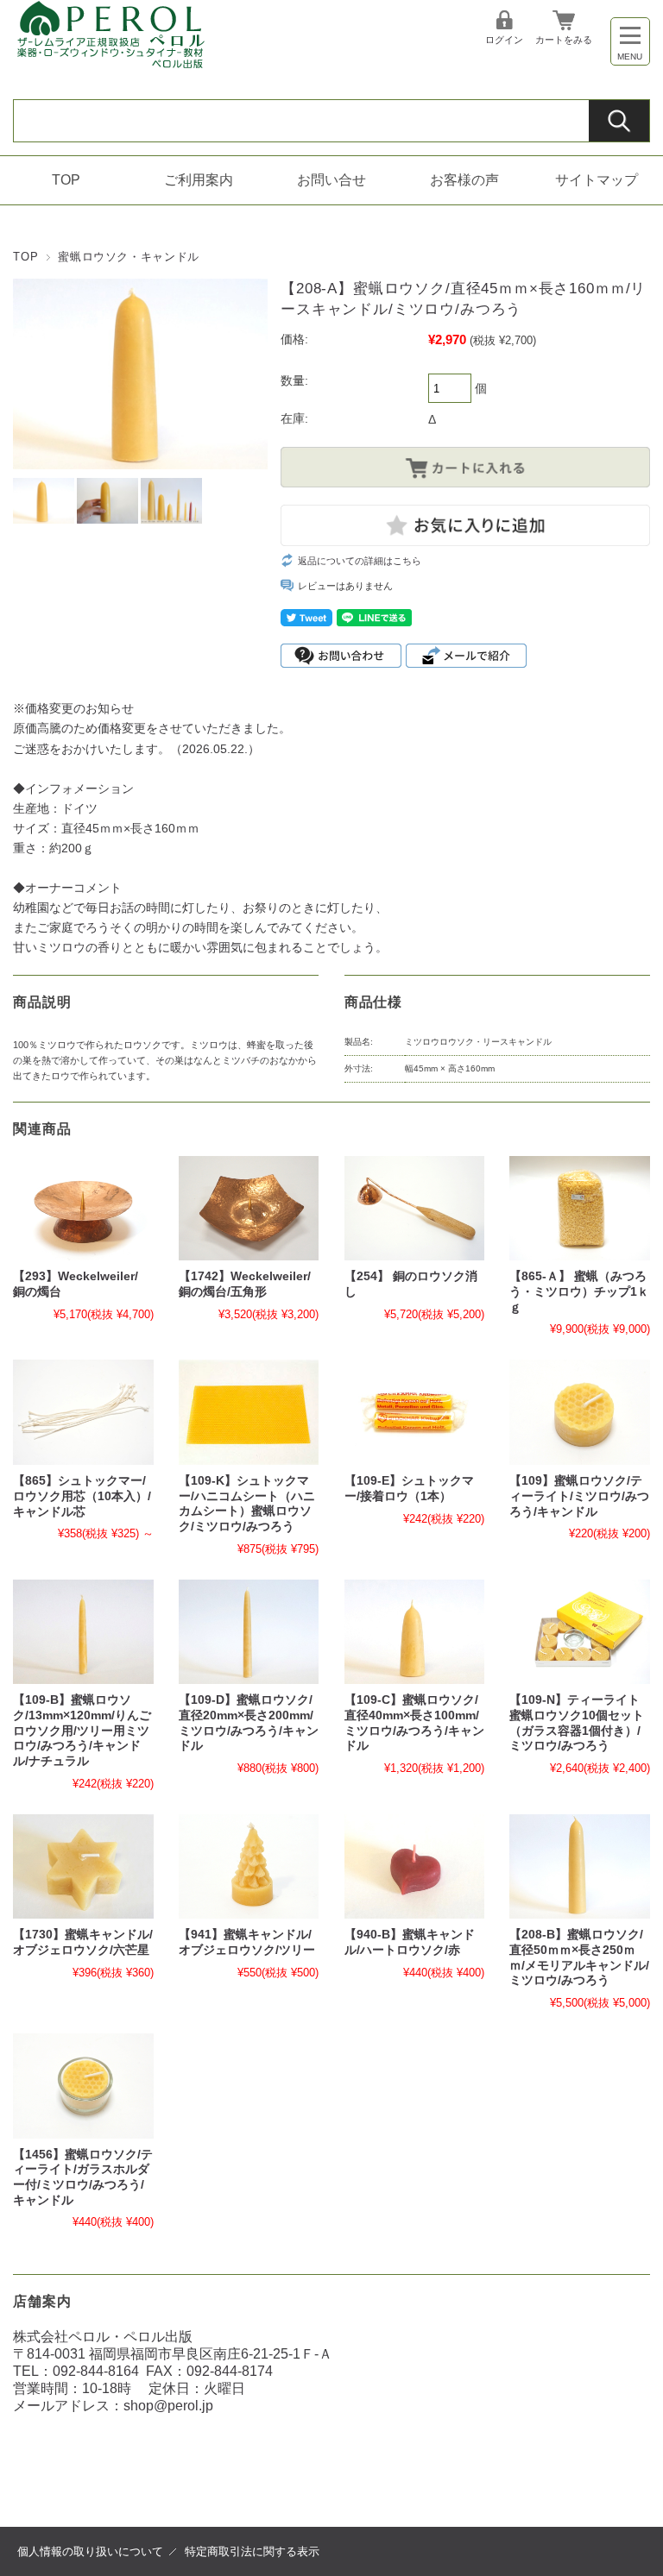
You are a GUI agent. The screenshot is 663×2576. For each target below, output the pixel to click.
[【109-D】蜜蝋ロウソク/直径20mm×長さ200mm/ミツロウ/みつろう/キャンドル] (249, 1632)
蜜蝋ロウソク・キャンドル (129, 257)
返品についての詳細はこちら (360, 561)
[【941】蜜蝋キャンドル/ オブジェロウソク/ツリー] (249, 1867)
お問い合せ (331, 180)
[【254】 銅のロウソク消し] (414, 1209)
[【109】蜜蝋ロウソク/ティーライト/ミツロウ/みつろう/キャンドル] (579, 1412)
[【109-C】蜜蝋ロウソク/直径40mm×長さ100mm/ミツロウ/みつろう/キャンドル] (414, 1632)
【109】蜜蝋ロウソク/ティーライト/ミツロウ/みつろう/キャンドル (579, 1496)
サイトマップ (597, 180)
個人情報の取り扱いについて (90, 2551)
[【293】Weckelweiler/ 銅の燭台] (83, 1209)
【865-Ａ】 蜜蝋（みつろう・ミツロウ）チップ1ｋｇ (579, 1291)
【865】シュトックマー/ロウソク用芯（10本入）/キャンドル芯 (82, 1496)
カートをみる (564, 40)
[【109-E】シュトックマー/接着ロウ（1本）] (414, 1412)
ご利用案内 (199, 180)
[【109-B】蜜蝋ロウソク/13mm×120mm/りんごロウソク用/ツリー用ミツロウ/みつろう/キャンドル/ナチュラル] (83, 1632)
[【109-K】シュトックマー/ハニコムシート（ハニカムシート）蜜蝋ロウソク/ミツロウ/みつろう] (249, 1412)
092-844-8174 (230, 2371)
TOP (66, 180)
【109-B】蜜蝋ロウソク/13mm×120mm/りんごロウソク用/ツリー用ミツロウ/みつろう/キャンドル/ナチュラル (82, 1731)
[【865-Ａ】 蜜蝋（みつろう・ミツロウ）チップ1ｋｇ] (579, 1209)
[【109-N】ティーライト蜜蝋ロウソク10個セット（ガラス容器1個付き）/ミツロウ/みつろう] (579, 1632)
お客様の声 (464, 180)
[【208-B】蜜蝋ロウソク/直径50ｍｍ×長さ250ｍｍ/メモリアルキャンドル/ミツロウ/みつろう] (579, 1867)
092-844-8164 (96, 2371)
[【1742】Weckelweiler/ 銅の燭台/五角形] (249, 1209)
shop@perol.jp (168, 2406)
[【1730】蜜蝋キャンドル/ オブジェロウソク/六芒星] (83, 1867)
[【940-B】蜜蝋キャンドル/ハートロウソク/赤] (414, 1867)
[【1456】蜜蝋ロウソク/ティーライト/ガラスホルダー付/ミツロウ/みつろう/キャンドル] (83, 2086)
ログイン (504, 40)
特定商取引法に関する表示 (252, 2551)
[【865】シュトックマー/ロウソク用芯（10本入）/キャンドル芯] (83, 1412)
